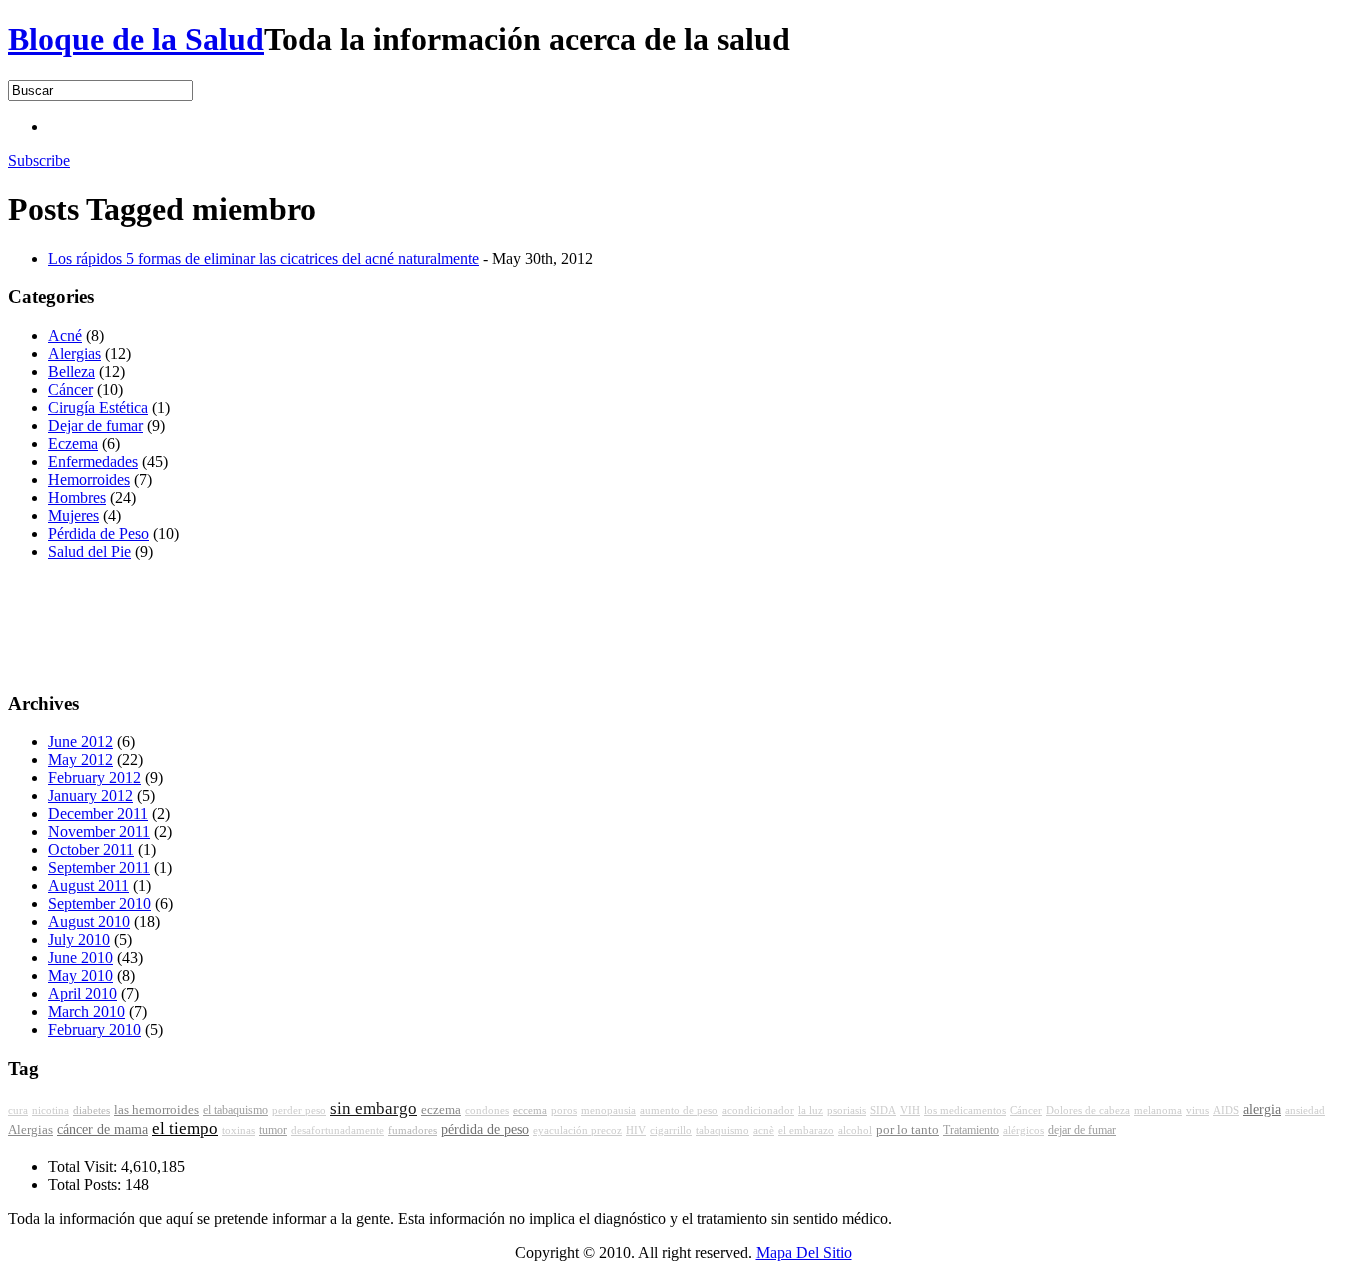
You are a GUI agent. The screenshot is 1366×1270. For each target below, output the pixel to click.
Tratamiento (971, 1130)
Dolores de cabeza (1088, 1110)
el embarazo (806, 1130)
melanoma (1158, 1110)
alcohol (855, 1130)
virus (1197, 1110)
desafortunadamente (337, 1130)
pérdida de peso (485, 1129)
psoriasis (846, 1110)
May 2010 (80, 975)
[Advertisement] (412, 124)
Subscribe (39, 160)
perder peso (299, 1110)
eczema (441, 1110)
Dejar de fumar (95, 425)
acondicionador (758, 1110)
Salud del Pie (89, 551)
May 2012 (80, 759)
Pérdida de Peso (98, 533)
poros (564, 1110)
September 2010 (99, 903)
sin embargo (373, 1108)
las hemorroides (156, 1110)
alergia (1262, 1109)
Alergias (74, 353)
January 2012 (90, 795)
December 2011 (98, 813)
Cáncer (70, 389)
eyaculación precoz (577, 1130)
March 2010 (86, 1011)
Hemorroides (89, 479)
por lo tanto (907, 1130)
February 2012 (94, 777)
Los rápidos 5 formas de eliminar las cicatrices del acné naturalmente (263, 258)
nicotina (50, 1110)
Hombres (77, 497)
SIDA (883, 1110)
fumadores (412, 1130)
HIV (636, 1130)
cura (18, 1110)
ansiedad (1305, 1110)
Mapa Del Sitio (804, 1252)
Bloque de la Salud (136, 39)
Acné (65, 335)
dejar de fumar (1082, 1130)
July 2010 (79, 939)
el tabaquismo (235, 1110)
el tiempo (185, 1128)
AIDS (1226, 1110)
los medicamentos (965, 1110)
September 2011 (99, 867)
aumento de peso (679, 1110)
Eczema (73, 443)
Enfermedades (93, 461)
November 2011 (99, 831)
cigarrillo (671, 1130)
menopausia (608, 1110)
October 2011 (91, 849)
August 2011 (88, 885)
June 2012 (80, 741)
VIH (910, 1110)
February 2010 (94, 1029)
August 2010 (89, 921)
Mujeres (73, 515)
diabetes (91, 1110)
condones (487, 1110)
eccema (530, 1110)
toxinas (238, 1130)
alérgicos (1023, 1130)
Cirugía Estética (98, 407)
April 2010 (82, 993)
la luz (810, 1110)
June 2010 (80, 957)
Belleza (71, 371)
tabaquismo (722, 1130)
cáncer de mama (102, 1129)
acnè (763, 1130)
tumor (273, 1130)
